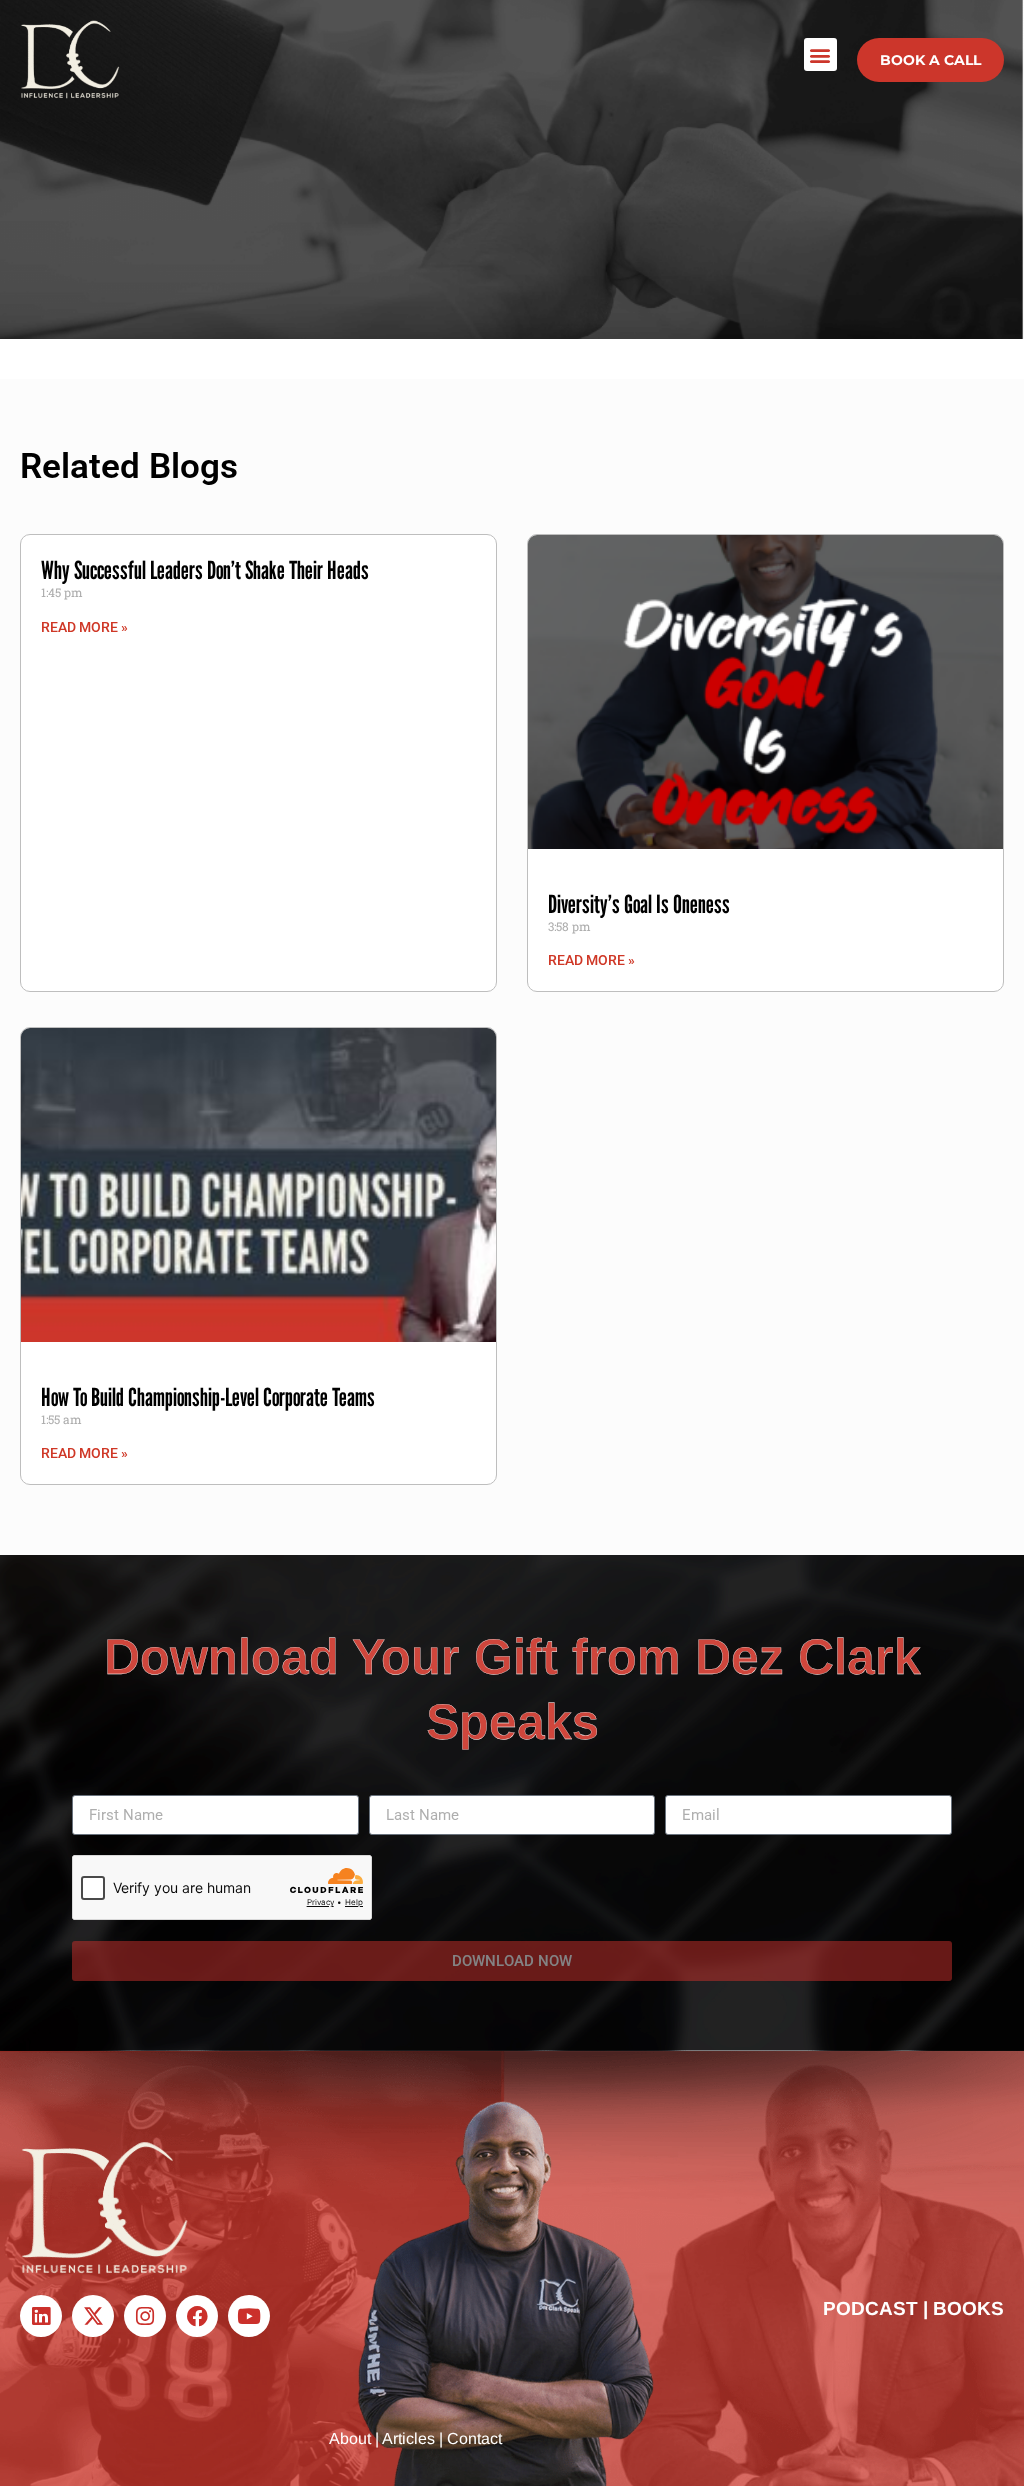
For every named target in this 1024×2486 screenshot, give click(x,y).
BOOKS (968, 2308)
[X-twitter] (93, 2316)
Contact (474, 2438)
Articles (408, 2438)
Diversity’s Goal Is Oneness (639, 904)
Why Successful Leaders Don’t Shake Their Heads (205, 570)
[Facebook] (197, 2316)
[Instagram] (145, 2316)
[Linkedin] (41, 2316)
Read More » (84, 627)
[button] (820, 54)
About (350, 2438)
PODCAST (870, 2308)
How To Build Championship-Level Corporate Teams (208, 1397)
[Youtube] (249, 2316)
